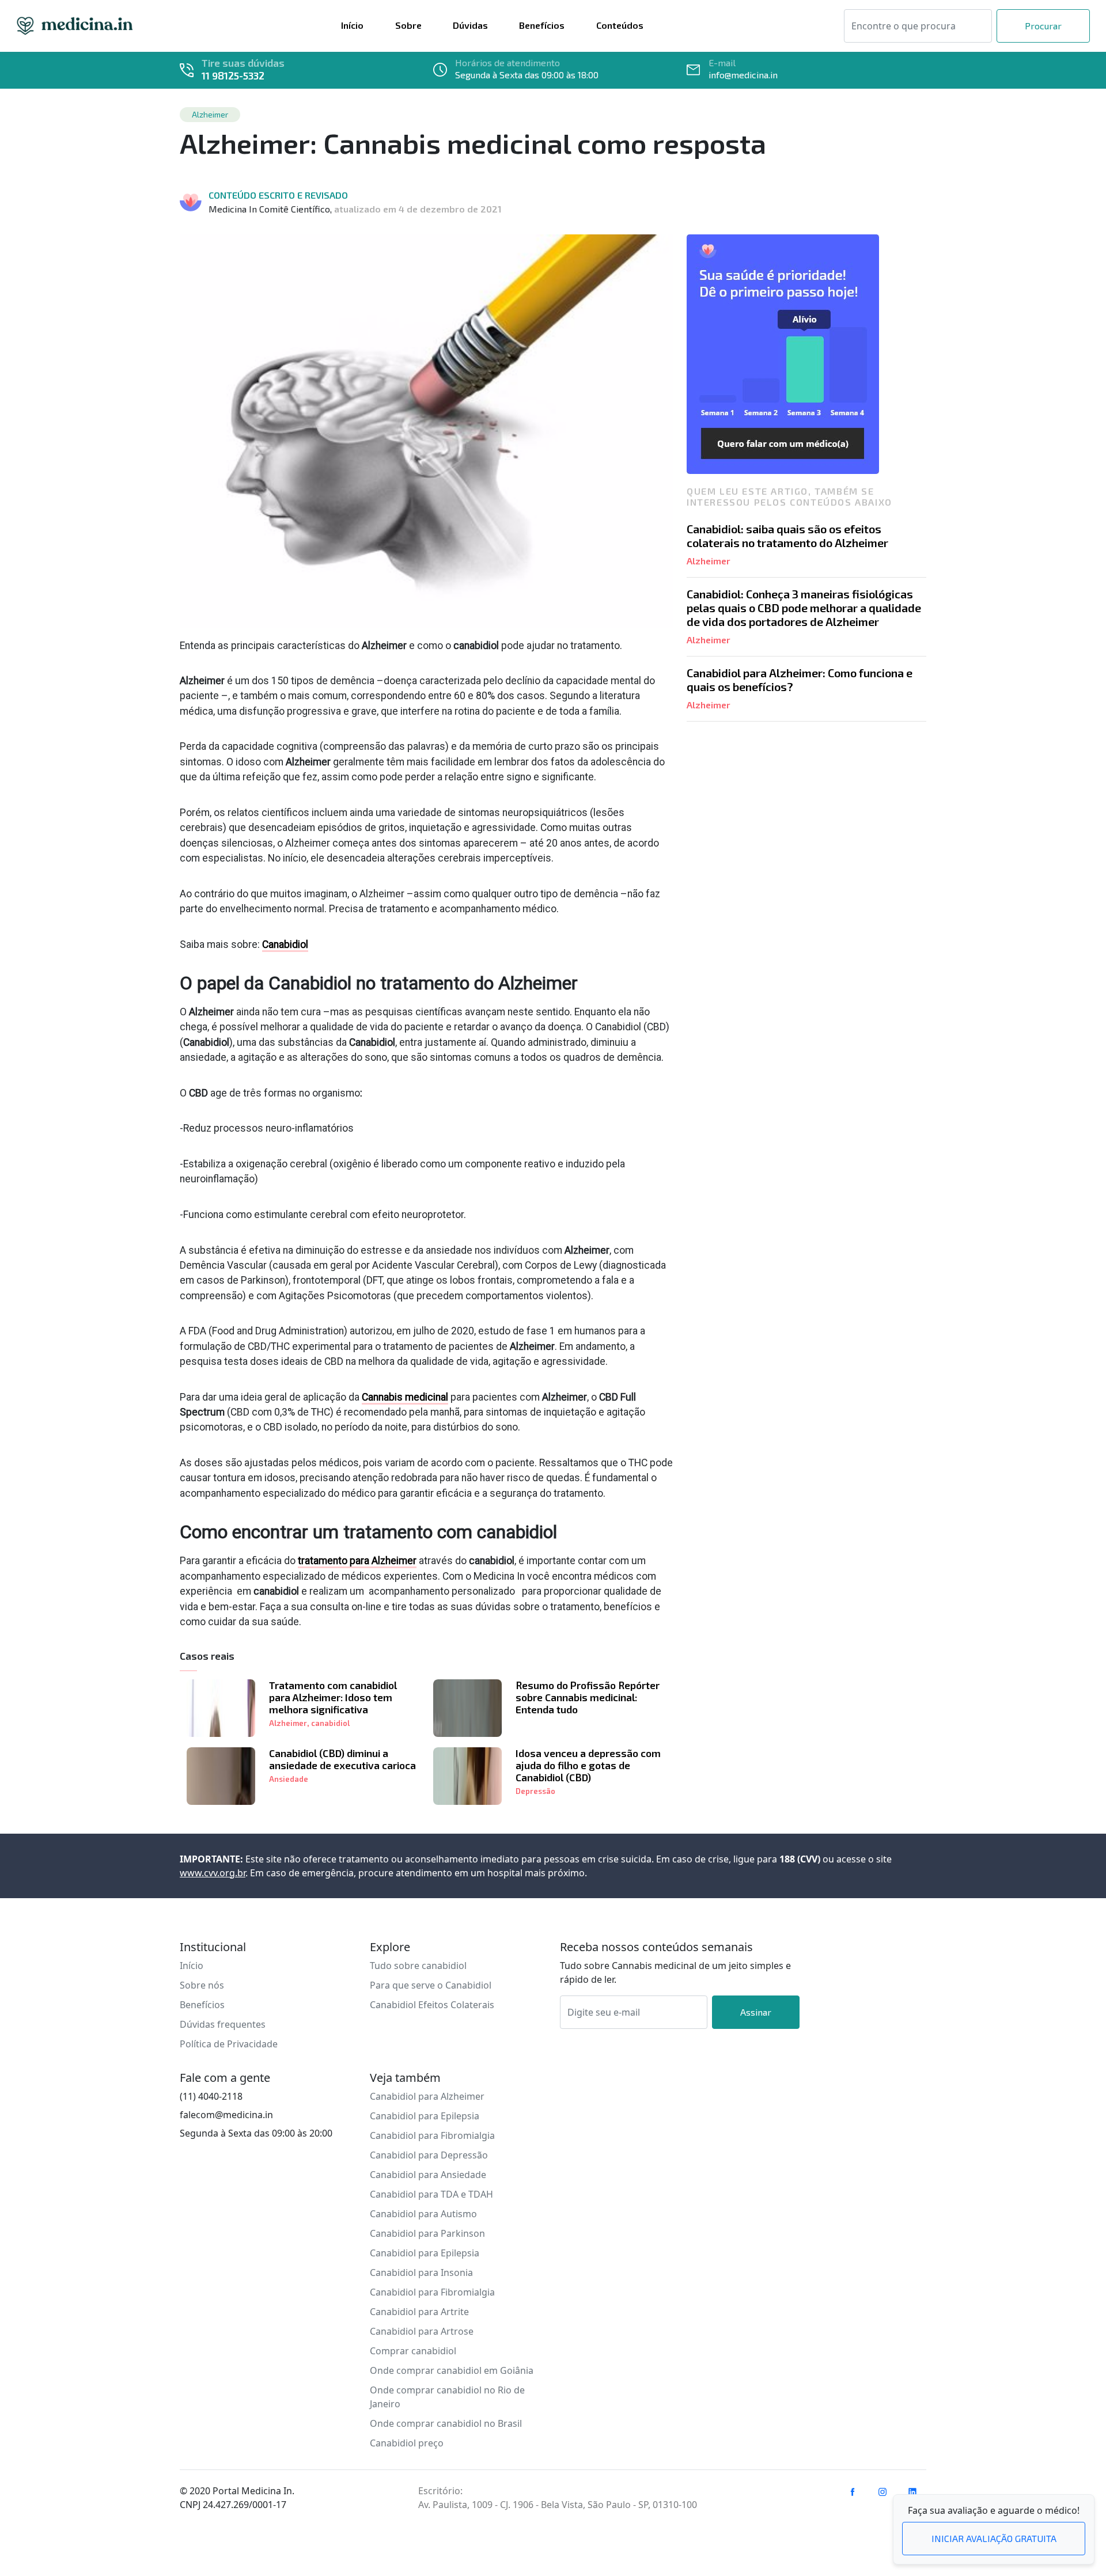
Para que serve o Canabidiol (431, 1985)
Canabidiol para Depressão (429, 2155)
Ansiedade (289, 1779)
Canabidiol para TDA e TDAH (431, 2194)
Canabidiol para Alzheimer (427, 2096)
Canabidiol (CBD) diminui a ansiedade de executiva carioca (342, 1759)
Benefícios (202, 2005)
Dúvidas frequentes (223, 2024)
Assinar (756, 2012)
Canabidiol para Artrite (419, 2312)
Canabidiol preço (407, 2443)
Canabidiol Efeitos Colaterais (432, 2005)
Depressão (535, 1791)
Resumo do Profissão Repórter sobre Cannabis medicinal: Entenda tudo (588, 1697)
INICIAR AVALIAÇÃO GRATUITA (994, 2538)
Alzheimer (288, 1723)
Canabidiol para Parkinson (427, 2233)
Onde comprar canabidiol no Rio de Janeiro (447, 2397)
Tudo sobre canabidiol (418, 1966)
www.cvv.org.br (213, 1873)
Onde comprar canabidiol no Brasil (446, 2423)
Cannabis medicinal (405, 1397)
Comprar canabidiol (413, 2351)
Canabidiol (285, 944)
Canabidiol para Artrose (422, 2331)
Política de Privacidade (229, 2044)
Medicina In (75, 26)
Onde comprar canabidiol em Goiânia (452, 2370)
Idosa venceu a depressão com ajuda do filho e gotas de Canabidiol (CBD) (588, 1765)
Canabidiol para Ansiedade (428, 2175)
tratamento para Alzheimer (357, 1561)
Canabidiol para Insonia (421, 2273)
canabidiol (330, 1723)
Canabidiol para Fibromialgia (432, 2135)
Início (192, 1966)
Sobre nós (202, 1985)
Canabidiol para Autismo (423, 2214)
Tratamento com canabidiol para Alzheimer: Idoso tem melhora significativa (333, 1697)
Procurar (1043, 26)
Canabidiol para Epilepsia (425, 2116)
